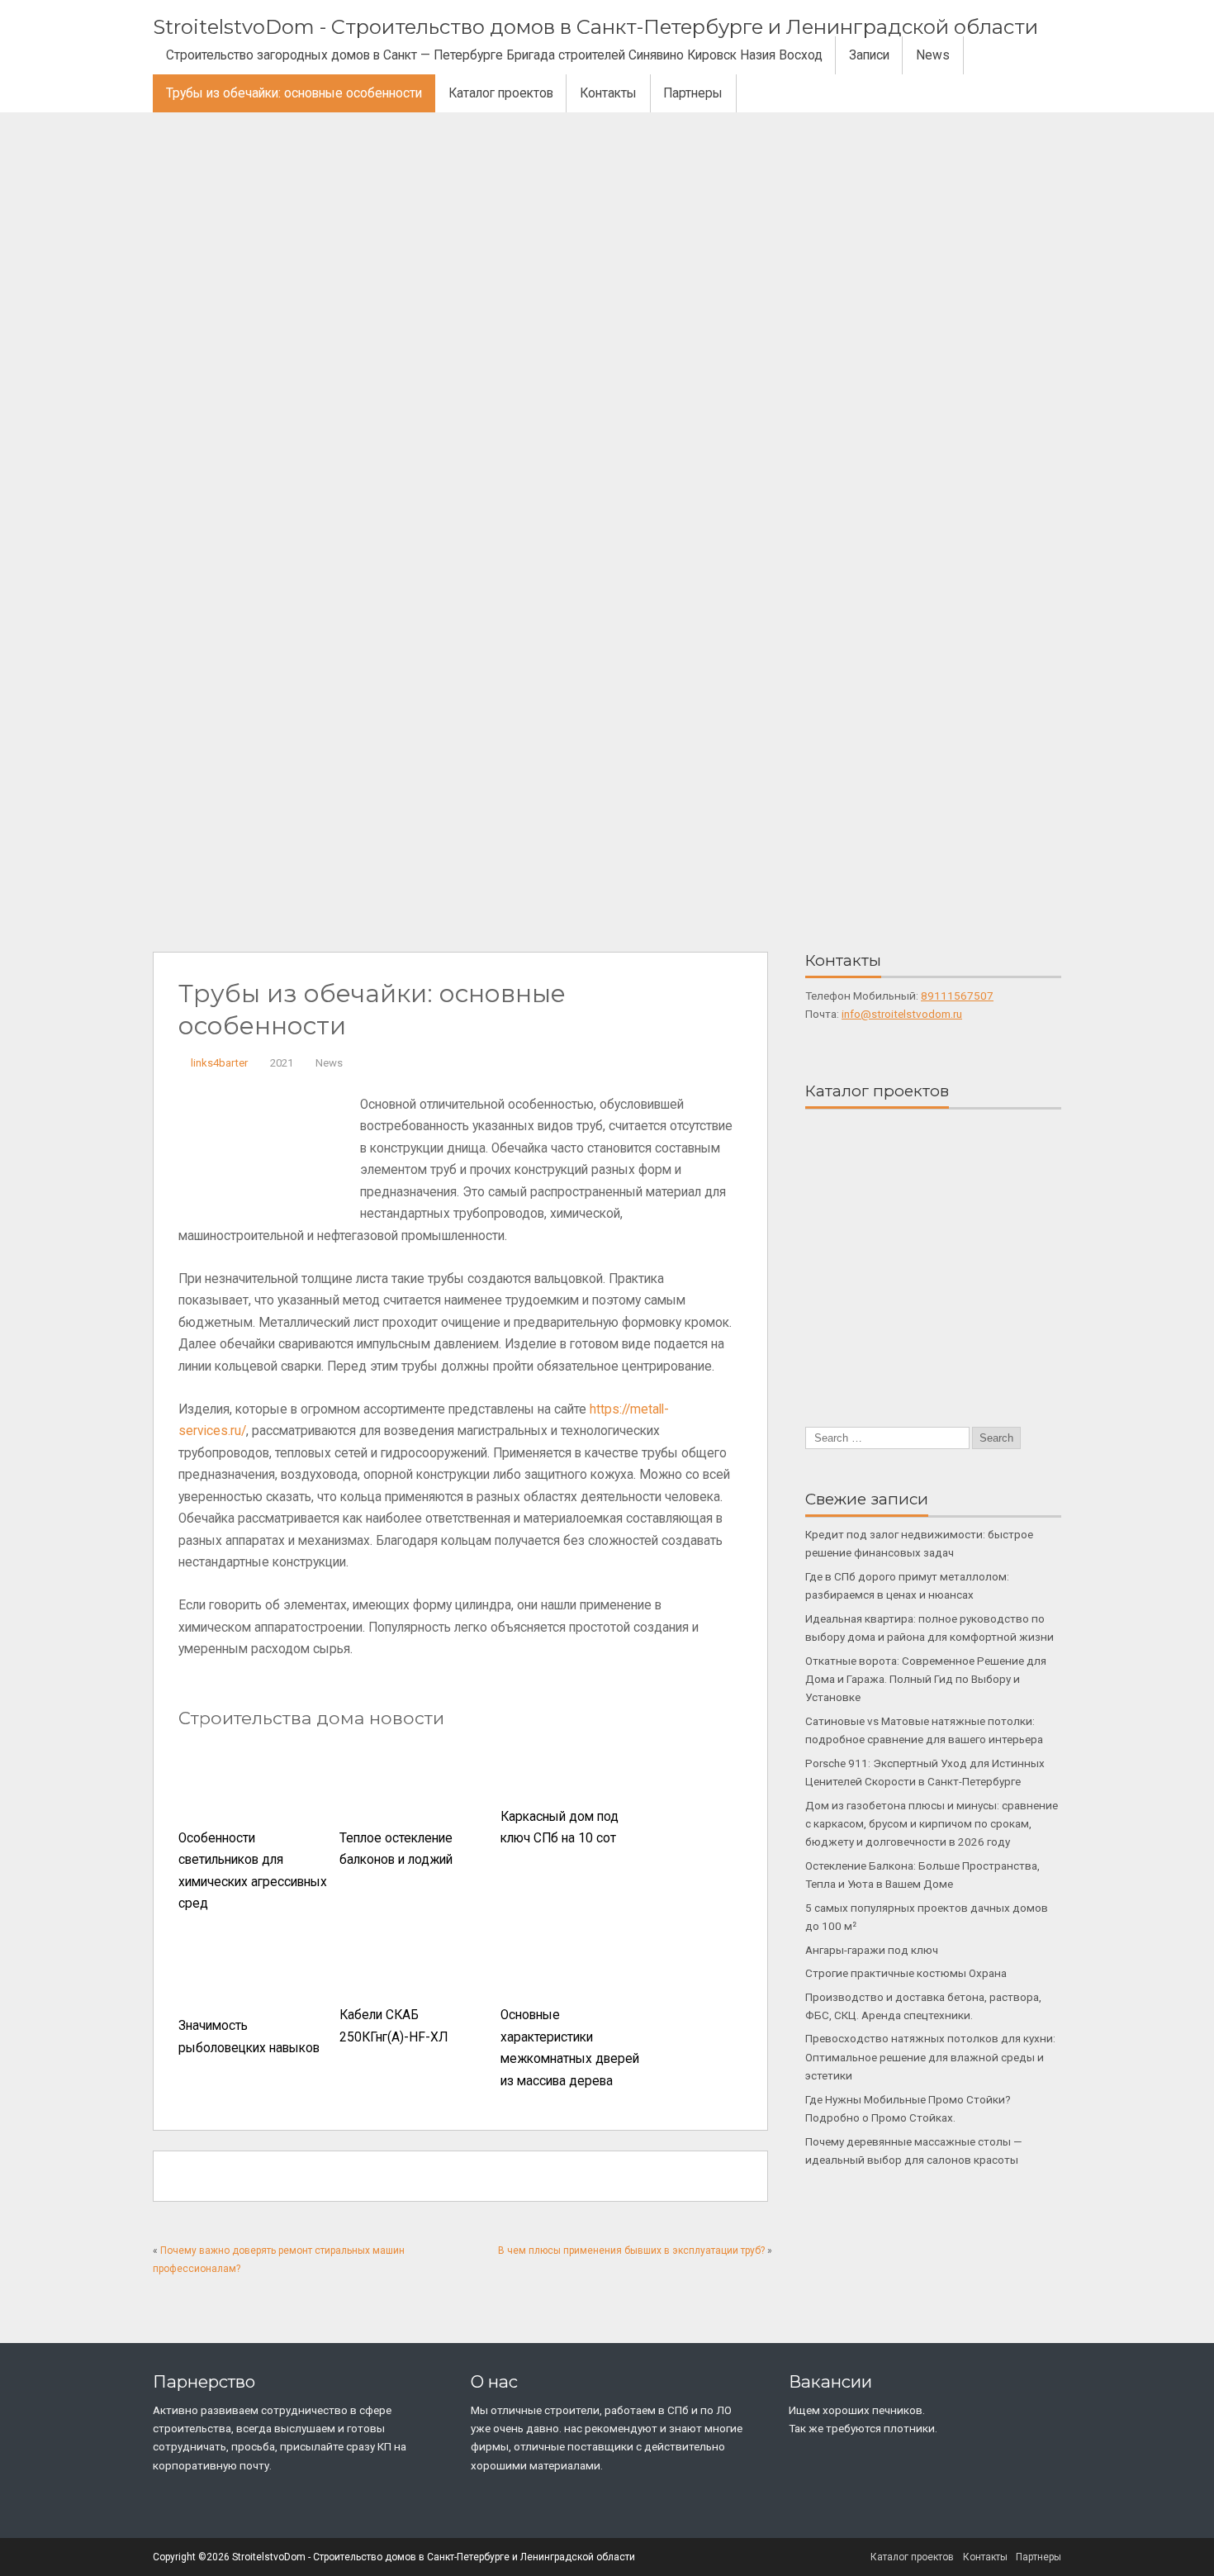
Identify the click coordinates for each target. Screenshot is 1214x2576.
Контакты (608, 93)
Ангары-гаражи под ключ (872, 1950)
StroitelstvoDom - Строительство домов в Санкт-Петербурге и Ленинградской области (595, 27)
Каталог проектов (501, 93)
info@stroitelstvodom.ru (902, 1014)
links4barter (219, 1063)
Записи (869, 55)
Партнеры (693, 93)
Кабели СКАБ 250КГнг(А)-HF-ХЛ (394, 2026)
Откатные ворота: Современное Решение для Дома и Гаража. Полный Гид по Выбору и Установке (926, 1679)
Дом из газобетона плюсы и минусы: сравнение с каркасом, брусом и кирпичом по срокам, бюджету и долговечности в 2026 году (932, 1824)
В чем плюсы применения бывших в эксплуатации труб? (631, 2250)
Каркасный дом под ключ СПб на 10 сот (560, 1828)
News (933, 55)
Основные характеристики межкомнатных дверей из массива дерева (570, 2048)
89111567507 (957, 996)
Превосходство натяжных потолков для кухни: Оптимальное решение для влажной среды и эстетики (930, 2057)
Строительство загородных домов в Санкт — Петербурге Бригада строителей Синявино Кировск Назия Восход (494, 55)
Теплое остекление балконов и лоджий (396, 1849)
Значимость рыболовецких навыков (249, 2037)
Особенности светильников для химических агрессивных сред (253, 1871)
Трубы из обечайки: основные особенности (294, 93)
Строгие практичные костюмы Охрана (906, 1973)
